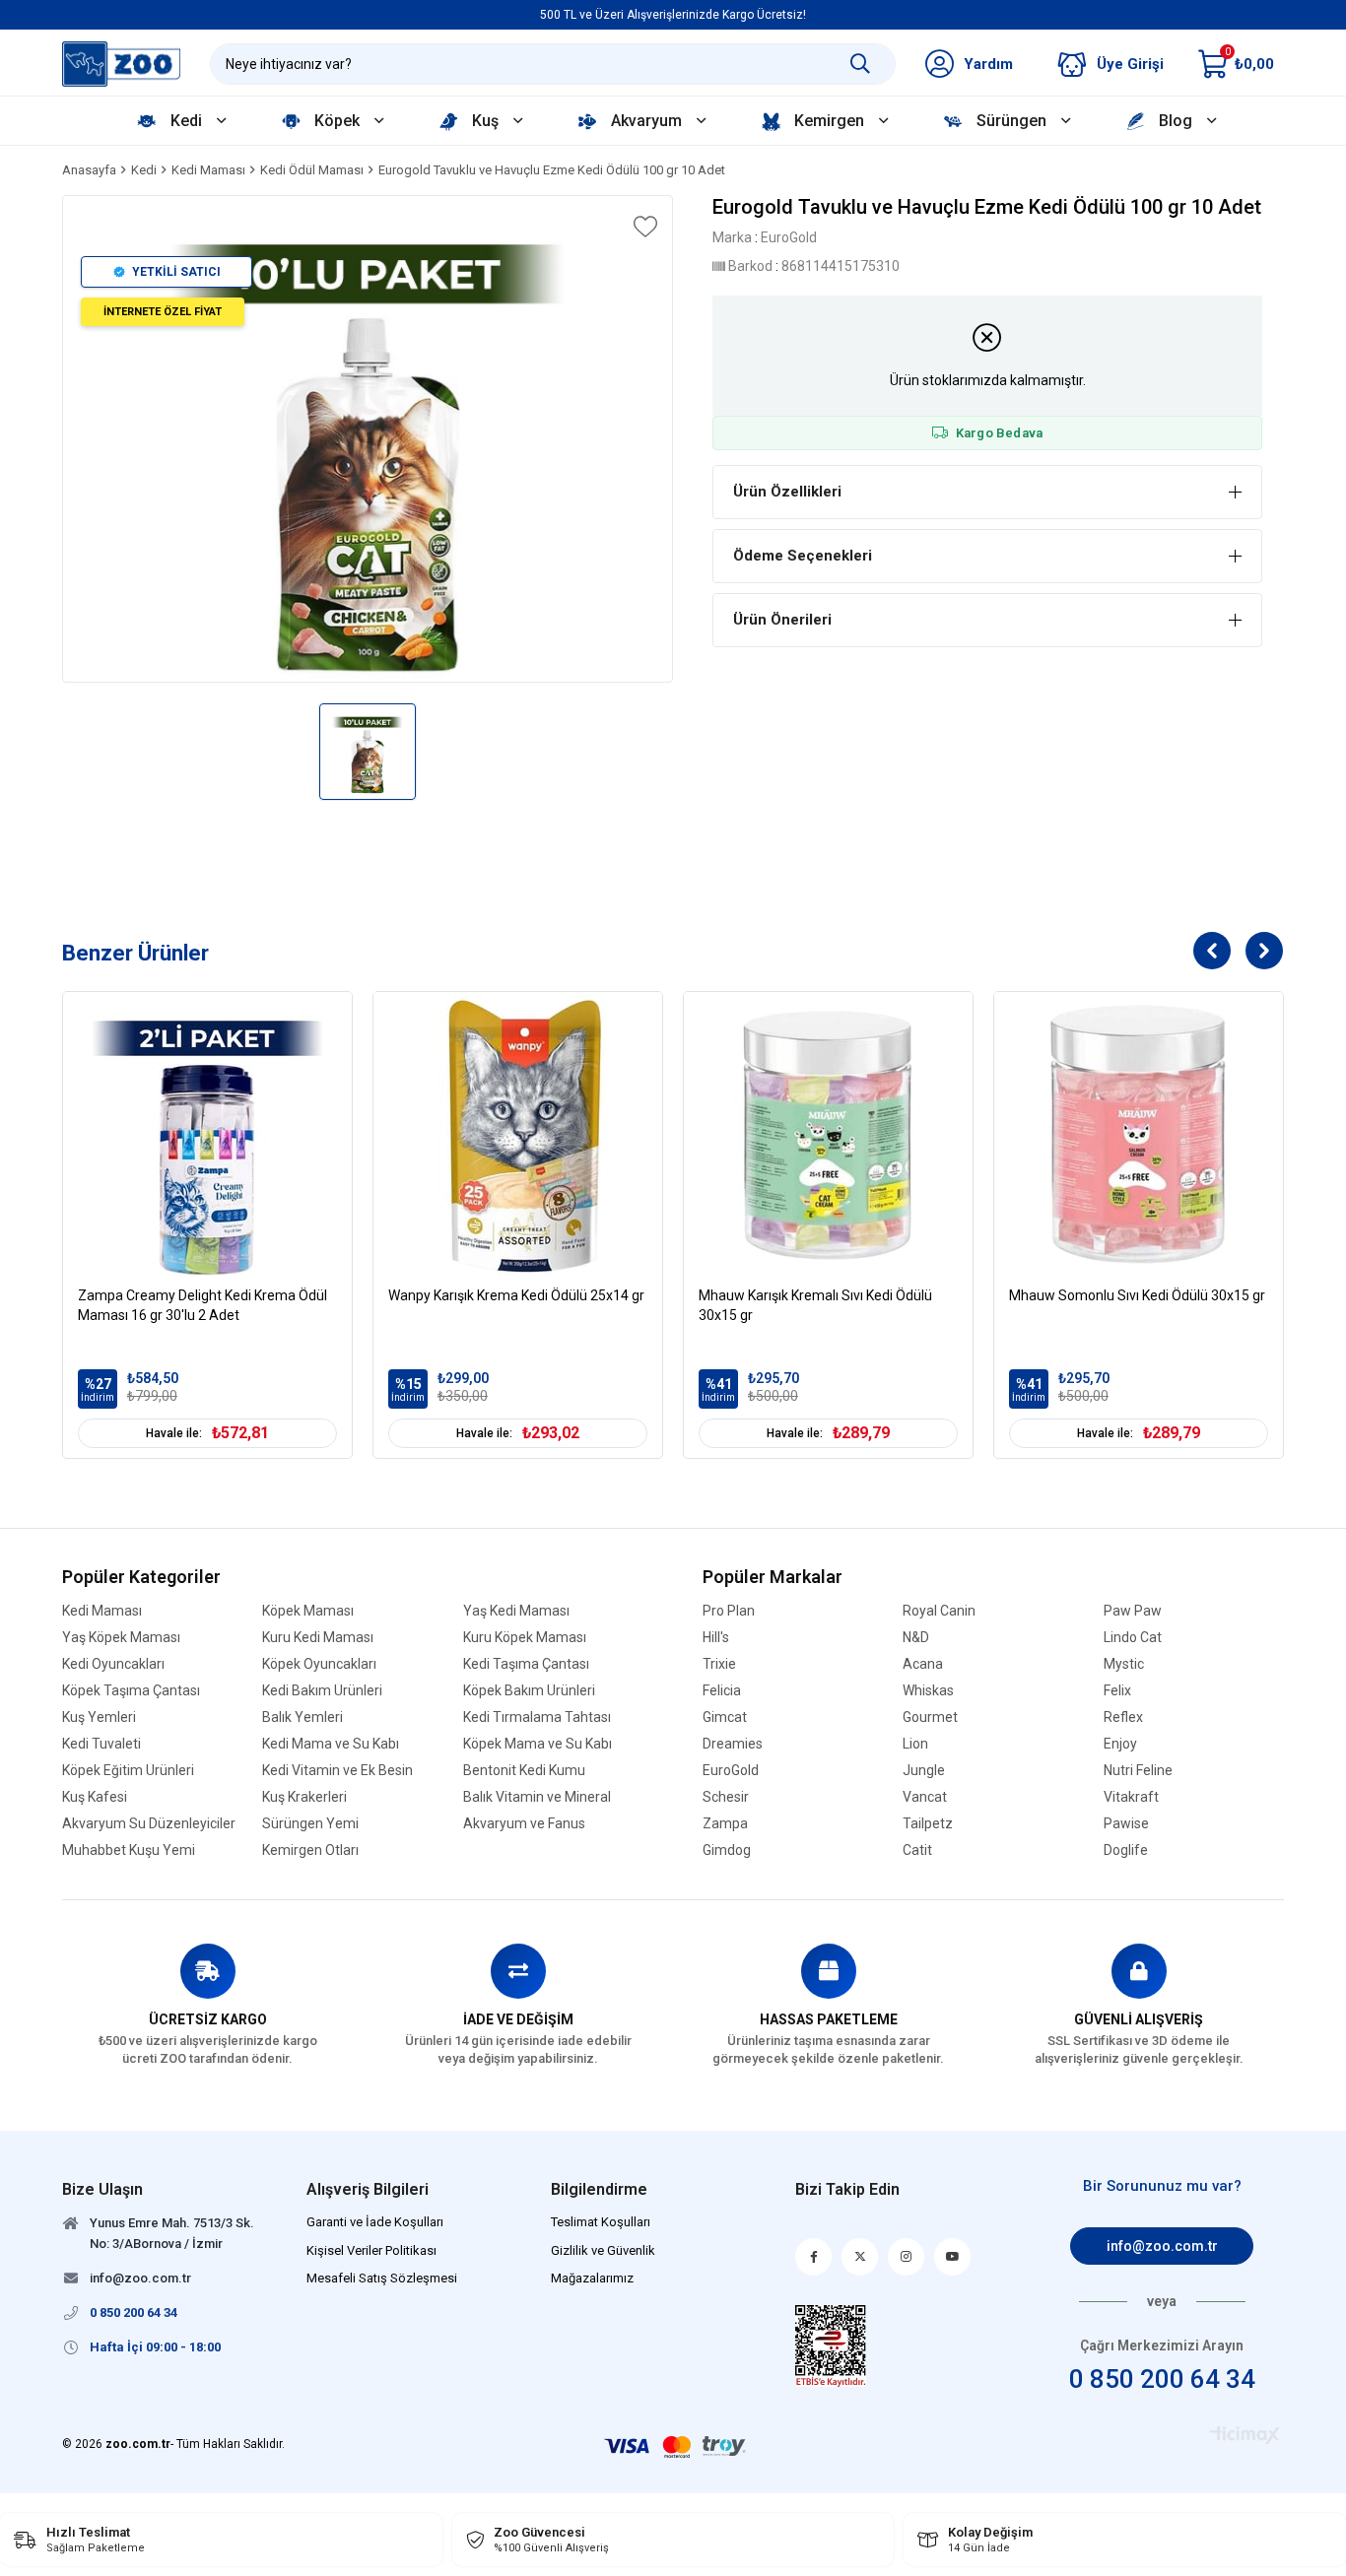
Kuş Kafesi (95, 1797)
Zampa (725, 1824)
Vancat (925, 1797)
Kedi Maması (102, 1611)
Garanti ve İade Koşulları (375, 2222)
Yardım (988, 64)
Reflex (1123, 1717)
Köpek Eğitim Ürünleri (128, 1771)
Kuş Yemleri (99, 1717)
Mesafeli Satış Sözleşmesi (382, 2278)
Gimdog (727, 1850)
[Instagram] (906, 2257)
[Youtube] (952, 2257)
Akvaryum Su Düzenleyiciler (149, 1824)
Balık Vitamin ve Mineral (537, 1797)
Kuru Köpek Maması (525, 1638)
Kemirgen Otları (310, 1850)
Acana (923, 1664)
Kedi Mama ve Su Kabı (331, 1744)
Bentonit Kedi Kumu (524, 1771)
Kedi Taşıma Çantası (526, 1664)
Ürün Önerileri (782, 620)
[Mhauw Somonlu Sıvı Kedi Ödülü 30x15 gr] (1139, 1136)
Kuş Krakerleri (304, 1797)
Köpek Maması (308, 1611)
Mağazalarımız (592, 2278)
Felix (1117, 1691)
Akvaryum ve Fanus (524, 1824)
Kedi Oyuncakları (113, 1664)
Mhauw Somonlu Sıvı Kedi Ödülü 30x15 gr (1137, 1295)
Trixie (719, 1664)
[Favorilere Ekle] (643, 227)
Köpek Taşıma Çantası (131, 1691)
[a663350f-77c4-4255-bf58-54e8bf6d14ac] (831, 2346)
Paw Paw (1133, 1611)
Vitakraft (1131, 1797)
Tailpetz (928, 1824)
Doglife (1126, 1850)
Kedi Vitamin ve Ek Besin (337, 1771)
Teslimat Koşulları (601, 2222)
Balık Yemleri (303, 1717)
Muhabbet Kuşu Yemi (129, 1850)
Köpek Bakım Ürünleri (529, 1691)
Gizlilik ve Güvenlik (603, 2250)
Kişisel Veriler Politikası (371, 2250)
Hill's (716, 1638)
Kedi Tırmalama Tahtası (537, 1717)
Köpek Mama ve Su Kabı (538, 1744)
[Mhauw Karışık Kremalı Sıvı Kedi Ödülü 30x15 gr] (828, 1136)
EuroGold (731, 1771)
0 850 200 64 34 (1162, 2379)
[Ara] (860, 64)
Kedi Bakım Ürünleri (322, 1691)
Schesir (726, 1797)
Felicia (722, 1691)
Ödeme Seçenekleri (803, 556)
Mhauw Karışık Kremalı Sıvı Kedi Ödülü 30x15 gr (815, 1305)
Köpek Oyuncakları (319, 1664)
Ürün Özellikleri (787, 492)
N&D (916, 1638)
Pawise (1126, 1824)
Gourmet (930, 1717)
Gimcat (725, 1717)
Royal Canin (939, 1611)
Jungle (924, 1771)
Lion (915, 1744)
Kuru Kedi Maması (318, 1638)
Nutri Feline (1138, 1771)
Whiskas (928, 1691)
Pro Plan (729, 1611)
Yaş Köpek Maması (121, 1638)
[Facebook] (813, 2257)
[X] (860, 2257)
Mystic (1124, 1664)
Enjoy (1120, 1744)
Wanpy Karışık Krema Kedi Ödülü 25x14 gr (516, 1295)
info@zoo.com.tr (1162, 2246)
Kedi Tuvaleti (101, 1744)
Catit (917, 1850)
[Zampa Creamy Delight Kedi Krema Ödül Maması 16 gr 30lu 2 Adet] (207, 1136)
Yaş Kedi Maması (516, 1611)
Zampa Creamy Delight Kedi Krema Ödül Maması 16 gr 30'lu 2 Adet (202, 1305)
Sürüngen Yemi (310, 1824)
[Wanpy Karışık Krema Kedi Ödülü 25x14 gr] (518, 1136)
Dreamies (733, 1744)
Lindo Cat (1133, 1638)
